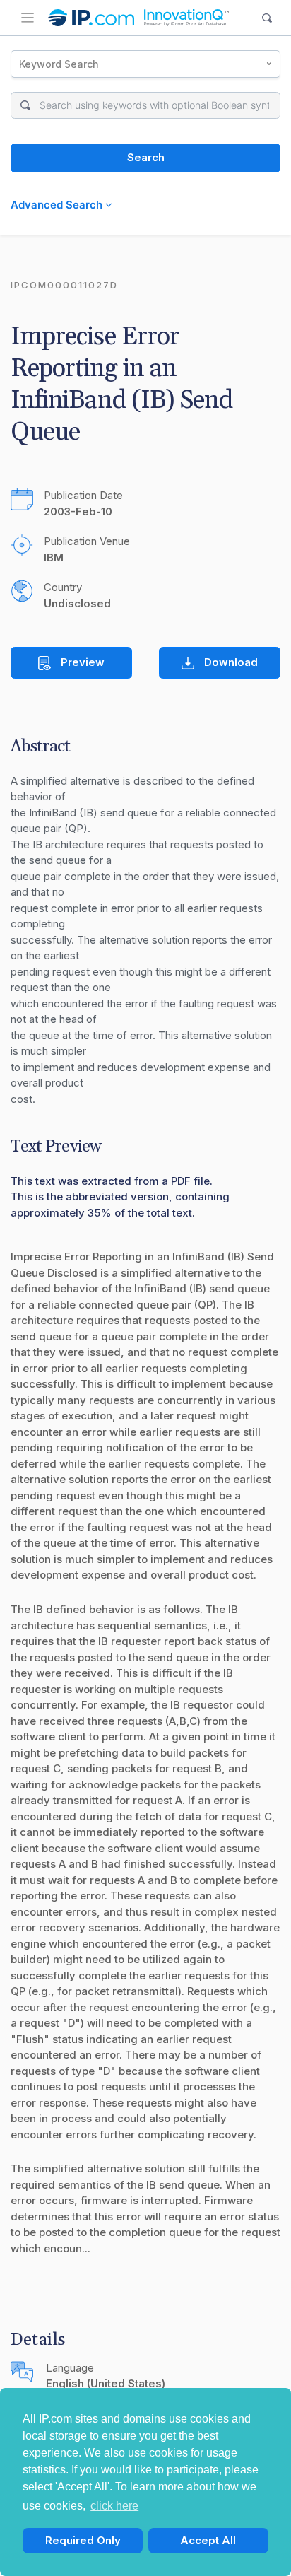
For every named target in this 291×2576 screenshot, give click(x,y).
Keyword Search (59, 64)
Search (146, 157)
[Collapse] (28, 18)
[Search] (267, 18)
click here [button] (114, 2506)
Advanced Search (58, 205)
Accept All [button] (208, 2540)
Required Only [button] (83, 2540)
